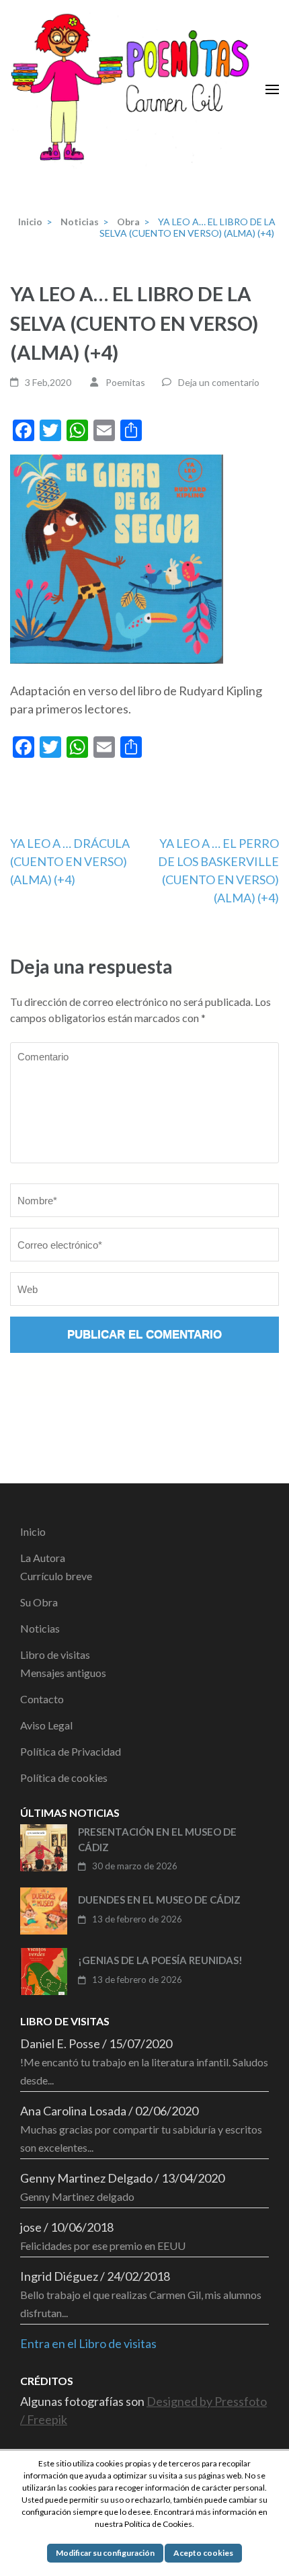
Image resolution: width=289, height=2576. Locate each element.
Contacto (42, 1699)
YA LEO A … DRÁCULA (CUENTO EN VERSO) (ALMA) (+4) (70, 861)
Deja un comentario (219, 382)
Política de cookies (64, 1778)
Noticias (40, 1628)
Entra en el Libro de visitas (88, 2343)
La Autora (43, 1558)
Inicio (33, 1531)
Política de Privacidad (71, 1751)
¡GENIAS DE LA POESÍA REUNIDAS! (160, 1960)
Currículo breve (56, 1576)
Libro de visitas (55, 1654)
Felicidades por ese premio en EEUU (103, 2246)
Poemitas (125, 382)
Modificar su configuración (105, 2553)
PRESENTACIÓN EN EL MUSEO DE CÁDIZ (157, 1839)
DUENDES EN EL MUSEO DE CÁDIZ (159, 1900)
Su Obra (39, 1602)
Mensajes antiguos (63, 1673)
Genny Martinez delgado (77, 2196)
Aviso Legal (46, 1725)
